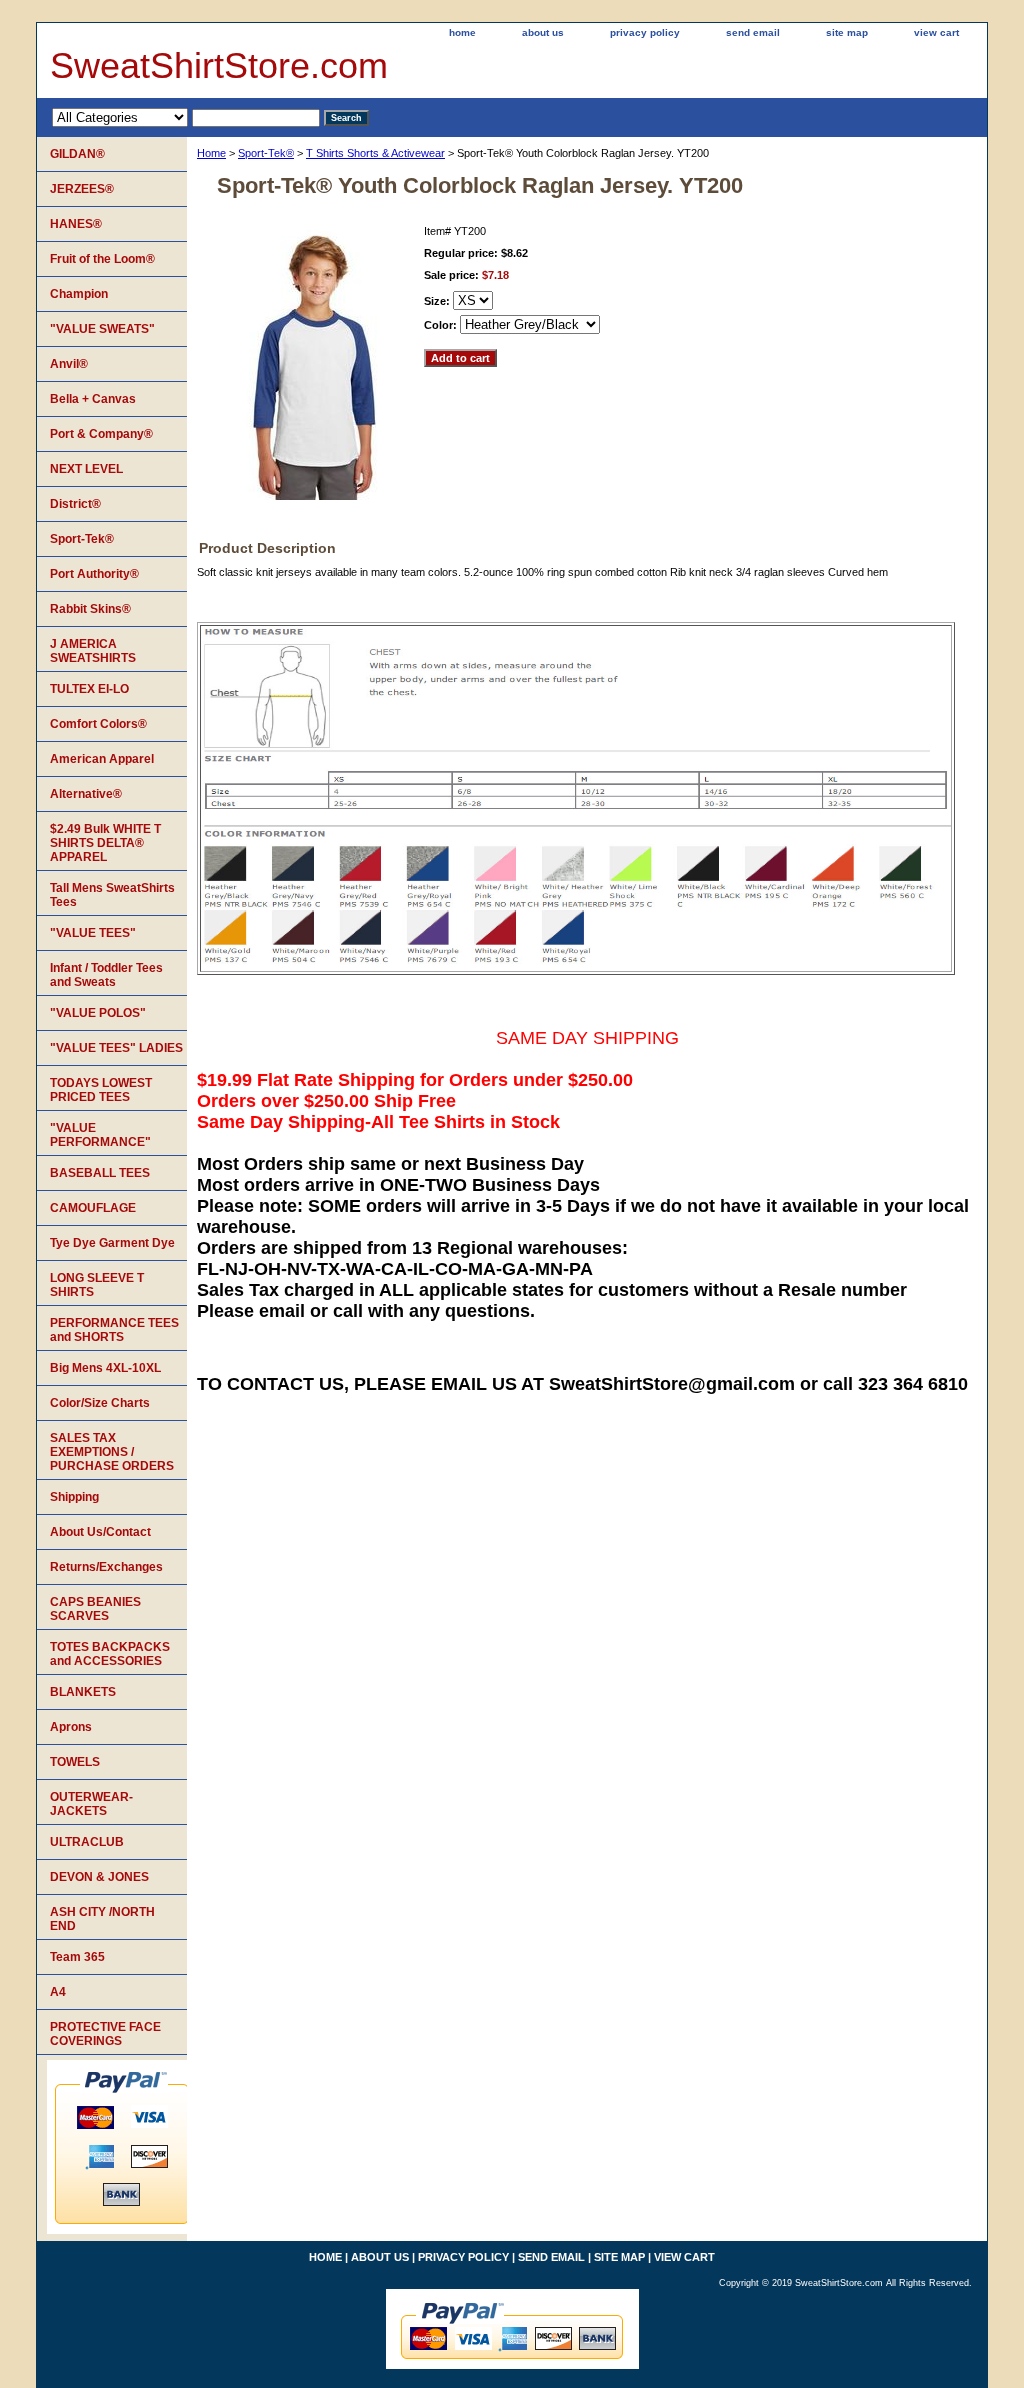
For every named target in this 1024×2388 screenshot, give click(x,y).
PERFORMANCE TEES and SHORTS (114, 1330)
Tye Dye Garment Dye (112, 1243)
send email (753, 32)
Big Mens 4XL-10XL (105, 1368)
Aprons (71, 1727)
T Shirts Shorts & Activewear (375, 153)
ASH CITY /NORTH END (102, 1919)
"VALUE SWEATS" (102, 329)
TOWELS (75, 1762)
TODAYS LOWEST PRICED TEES (101, 1090)
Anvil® (69, 364)
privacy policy (645, 32)
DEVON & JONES (99, 1877)
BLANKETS (83, 1692)
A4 (58, 1992)
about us (543, 32)
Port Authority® (94, 574)
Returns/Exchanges (106, 1567)
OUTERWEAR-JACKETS (91, 1804)
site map (847, 32)
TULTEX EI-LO (89, 689)
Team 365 (77, 1957)
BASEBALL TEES (100, 1173)
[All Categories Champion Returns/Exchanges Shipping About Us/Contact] (186, 117)
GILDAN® (77, 154)
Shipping (74, 1497)
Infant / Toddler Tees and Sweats (106, 975)
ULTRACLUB (87, 1842)
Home (211, 153)
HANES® (76, 224)
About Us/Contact (100, 1532)
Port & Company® (101, 434)
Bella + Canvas (93, 399)
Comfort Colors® (98, 724)
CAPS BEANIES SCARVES (95, 1609)
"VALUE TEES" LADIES (116, 1048)
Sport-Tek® (266, 153)
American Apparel (102, 759)
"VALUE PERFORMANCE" (100, 1135)
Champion (79, 294)
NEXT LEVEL (86, 469)
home (462, 32)
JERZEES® (82, 189)
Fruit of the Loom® (102, 259)
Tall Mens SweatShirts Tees (112, 895)
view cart (936, 32)
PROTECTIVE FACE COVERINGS (105, 2034)
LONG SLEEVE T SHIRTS (97, 1285)
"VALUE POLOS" (98, 1013)
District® (75, 504)
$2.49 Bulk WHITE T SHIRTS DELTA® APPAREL (105, 843)
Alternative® (86, 794)
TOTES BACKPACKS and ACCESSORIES (110, 1654)
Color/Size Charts (100, 1403)
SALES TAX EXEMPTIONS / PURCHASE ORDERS (112, 1452)
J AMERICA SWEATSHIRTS (93, 651)
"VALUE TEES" (93, 933)
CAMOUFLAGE (93, 1208)
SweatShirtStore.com (219, 65)
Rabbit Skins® (90, 609)
